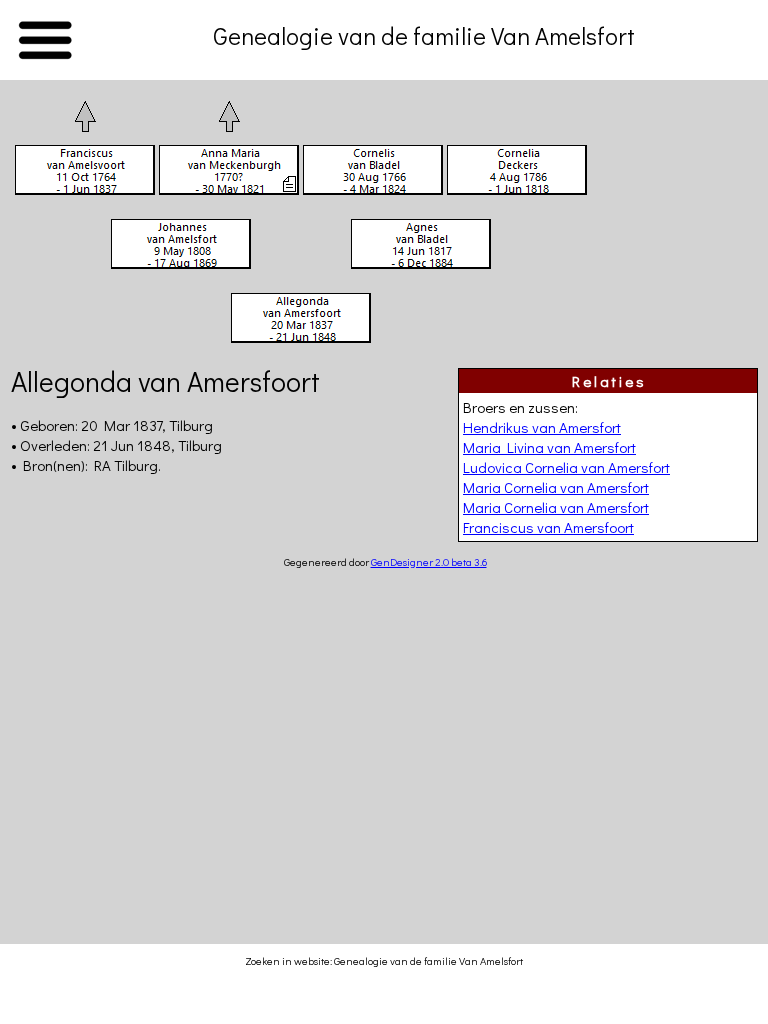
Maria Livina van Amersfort (549, 447)
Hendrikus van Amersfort (542, 427)
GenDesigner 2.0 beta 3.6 (429, 561)
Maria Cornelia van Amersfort (556, 487)
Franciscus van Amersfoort (548, 527)
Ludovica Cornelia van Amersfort (566, 467)
